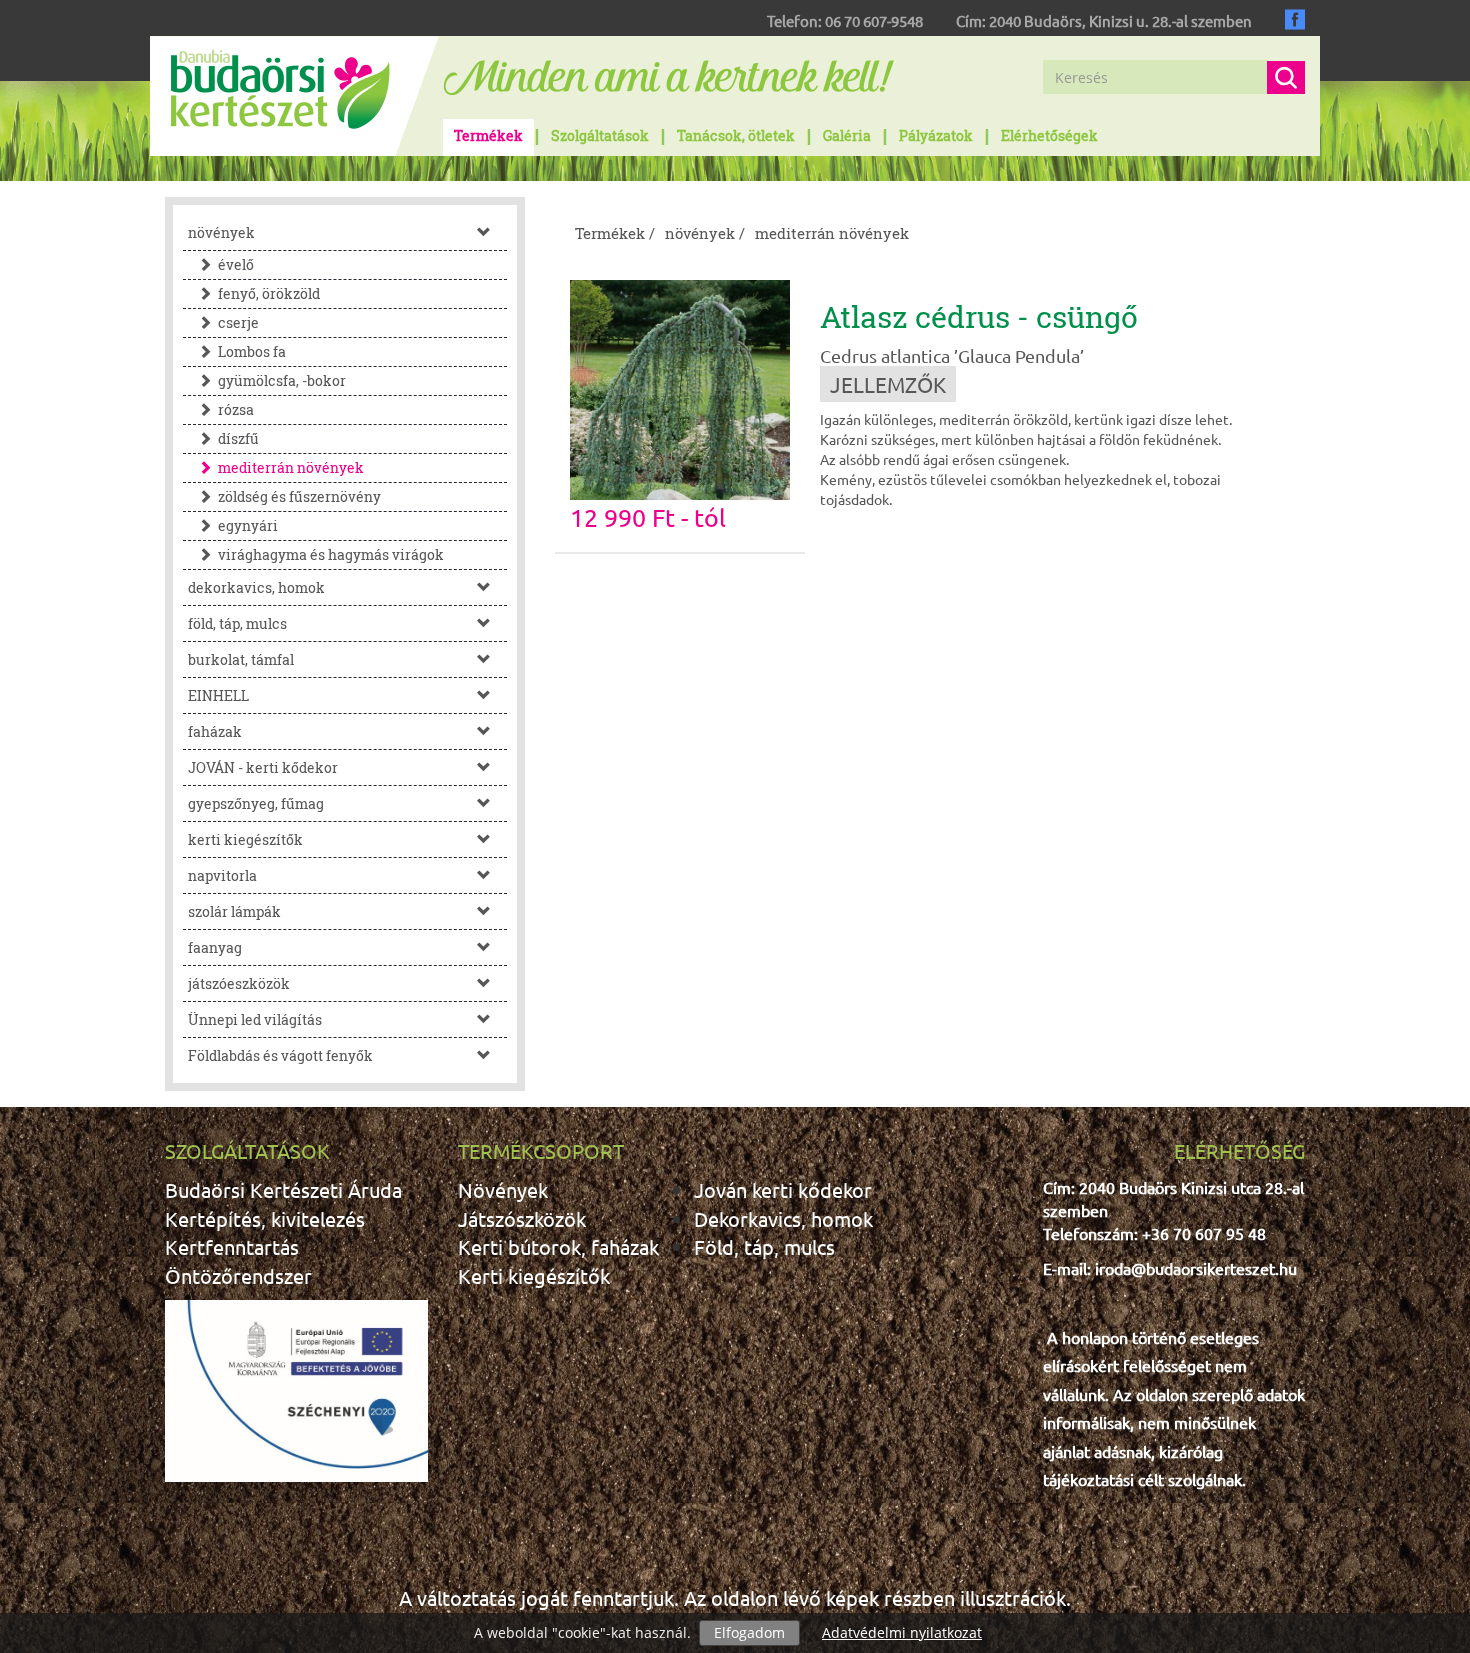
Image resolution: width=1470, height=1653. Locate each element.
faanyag (215, 947)
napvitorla (222, 875)
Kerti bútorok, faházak (558, 1246)
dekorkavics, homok (256, 587)
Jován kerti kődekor (783, 1189)
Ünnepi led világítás (255, 1019)
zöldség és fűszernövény (299, 496)
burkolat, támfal (241, 659)
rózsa (236, 409)
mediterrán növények (291, 467)
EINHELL (218, 695)
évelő (236, 264)
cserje (238, 322)
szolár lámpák (234, 911)
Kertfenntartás (232, 1246)
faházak (215, 731)
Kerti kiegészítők (534, 1275)
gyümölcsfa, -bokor (282, 380)
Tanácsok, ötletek (736, 135)
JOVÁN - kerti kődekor (263, 767)
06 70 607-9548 (874, 20)
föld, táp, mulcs (237, 623)
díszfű (238, 438)
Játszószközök (522, 1218)
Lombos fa (252, 351)
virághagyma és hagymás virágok (331, 554)
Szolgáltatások (600, 135)
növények (221, 232)
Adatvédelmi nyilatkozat (902, 1632)
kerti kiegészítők (245, 839)
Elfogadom (749, 1632)
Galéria (847, 135)
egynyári (248, 525)
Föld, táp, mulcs (764, 1246)
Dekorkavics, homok (783, 1218)
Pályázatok (936, 135)
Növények (503, 1189)
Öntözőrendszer (238, 1275)
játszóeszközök (239, 983)
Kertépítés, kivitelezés (265, 1218)
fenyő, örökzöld (269, 293)
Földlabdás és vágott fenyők (280, 1055)
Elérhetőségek (1049, 135)
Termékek (488, 135)
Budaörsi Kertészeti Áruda (283, 1189)
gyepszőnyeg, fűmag (256, 803)
